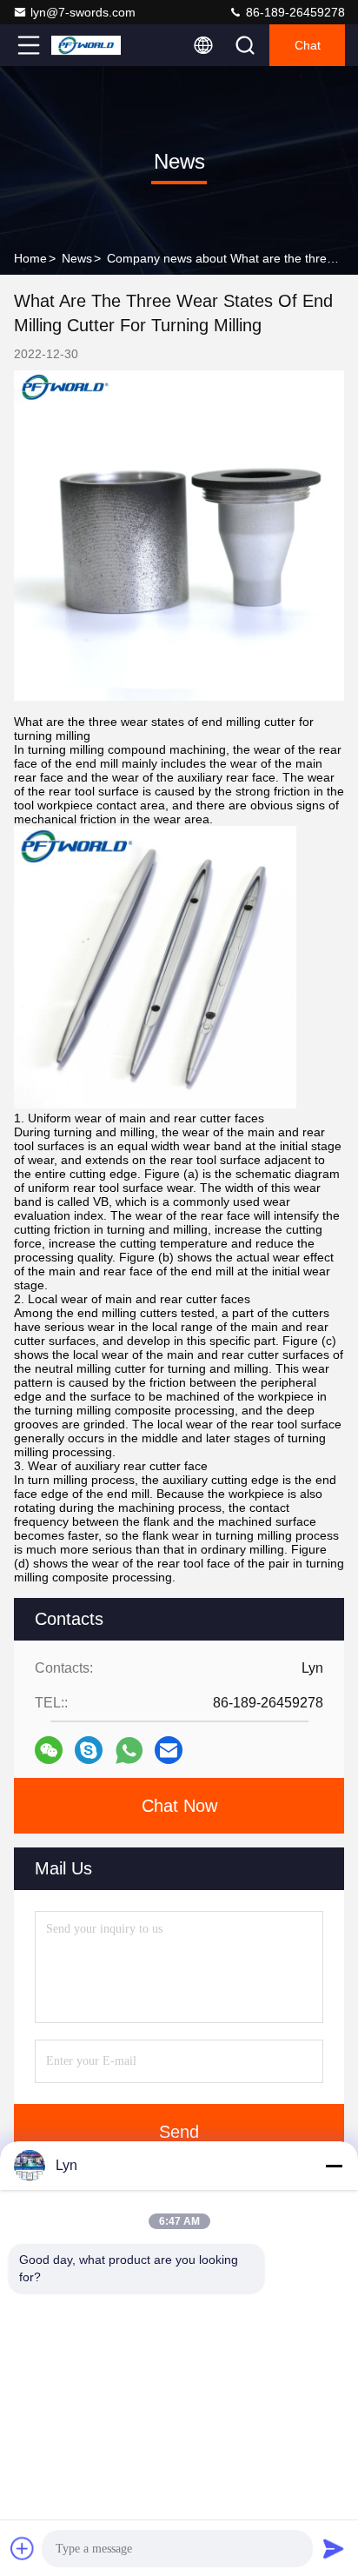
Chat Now (179, 1806)
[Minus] (334, 2166)
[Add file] (23, 2548)
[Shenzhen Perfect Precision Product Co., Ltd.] (86, 45)
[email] (169, 1750)
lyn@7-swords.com (83, 12)
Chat (308, 45)
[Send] (334, 2548)
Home (30, 258)
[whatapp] (129, 1751)
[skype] (89, 1750)
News (77, 258)
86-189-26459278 (294, 12)
